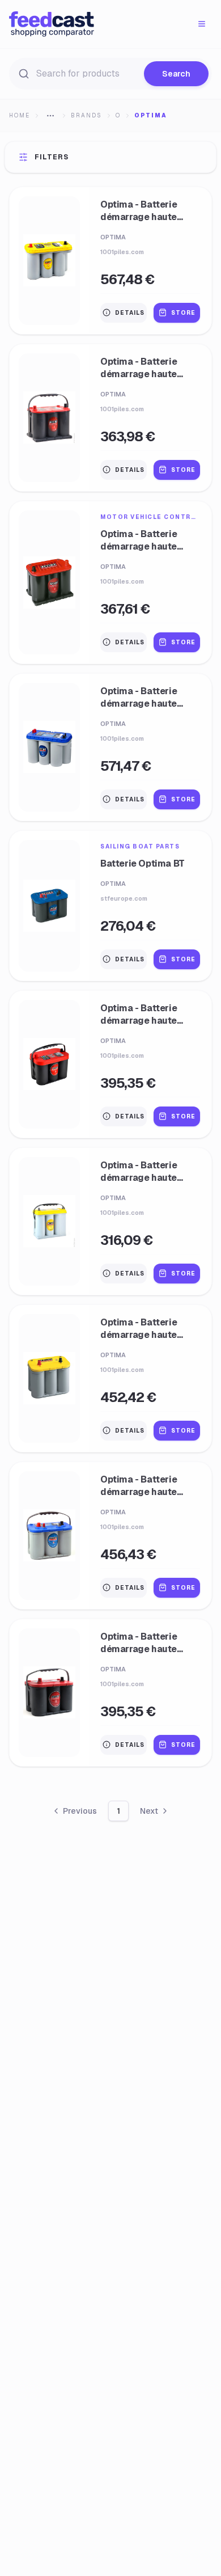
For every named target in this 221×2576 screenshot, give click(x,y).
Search (176, 74)
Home (20, 115)
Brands (86, 115)
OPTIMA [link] (151, 115)
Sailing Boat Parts (140, 846)
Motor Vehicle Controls (150, 517)
